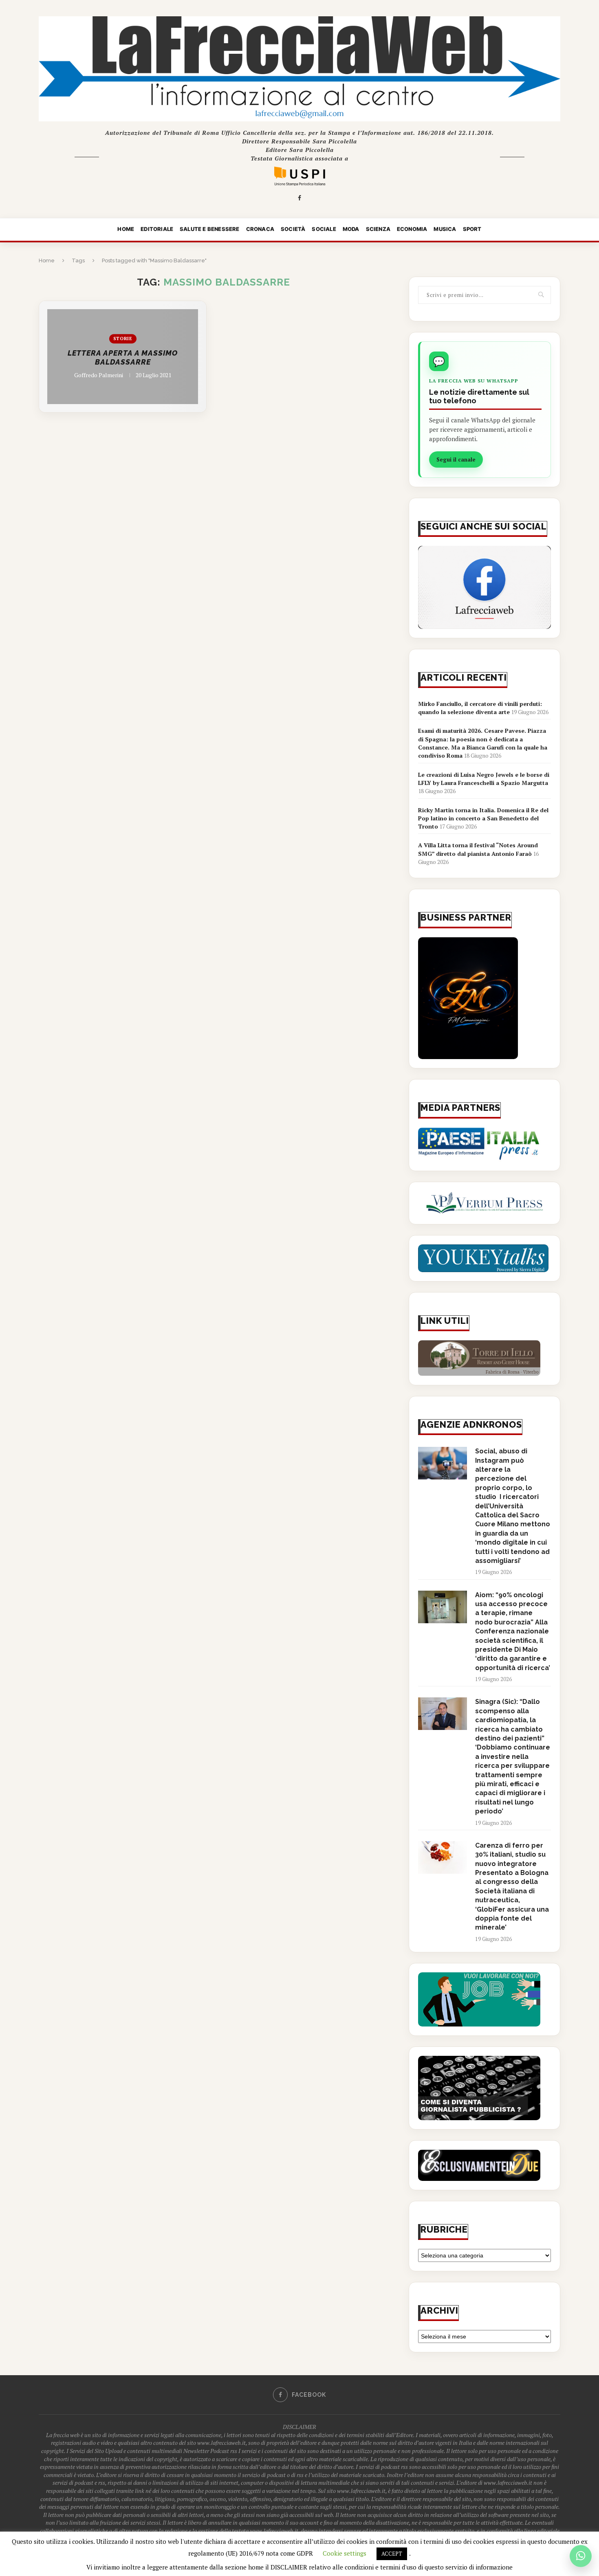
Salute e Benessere (210, 229)
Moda (351, 229)
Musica (445, 229)
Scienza (378, 229)
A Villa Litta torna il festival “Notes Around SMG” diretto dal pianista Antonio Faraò (478, 849)
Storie (123, 338)
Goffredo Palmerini (99, 375)
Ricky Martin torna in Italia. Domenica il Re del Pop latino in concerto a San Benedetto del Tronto (483, 818)
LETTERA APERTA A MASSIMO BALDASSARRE (123, 358)
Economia (412, 229)
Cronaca (260, 229)
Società (293, 229)
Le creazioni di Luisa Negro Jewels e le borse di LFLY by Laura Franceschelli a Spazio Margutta (484, 779)
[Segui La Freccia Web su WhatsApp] (581, 2556)
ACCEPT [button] (392, 2554)
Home (126, 229)
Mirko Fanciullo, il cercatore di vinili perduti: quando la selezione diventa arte (480, 708)
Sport (472, 229)
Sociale (324, 229)
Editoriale (157, 229)
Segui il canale (456, 459)
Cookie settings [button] (345, 2553)
